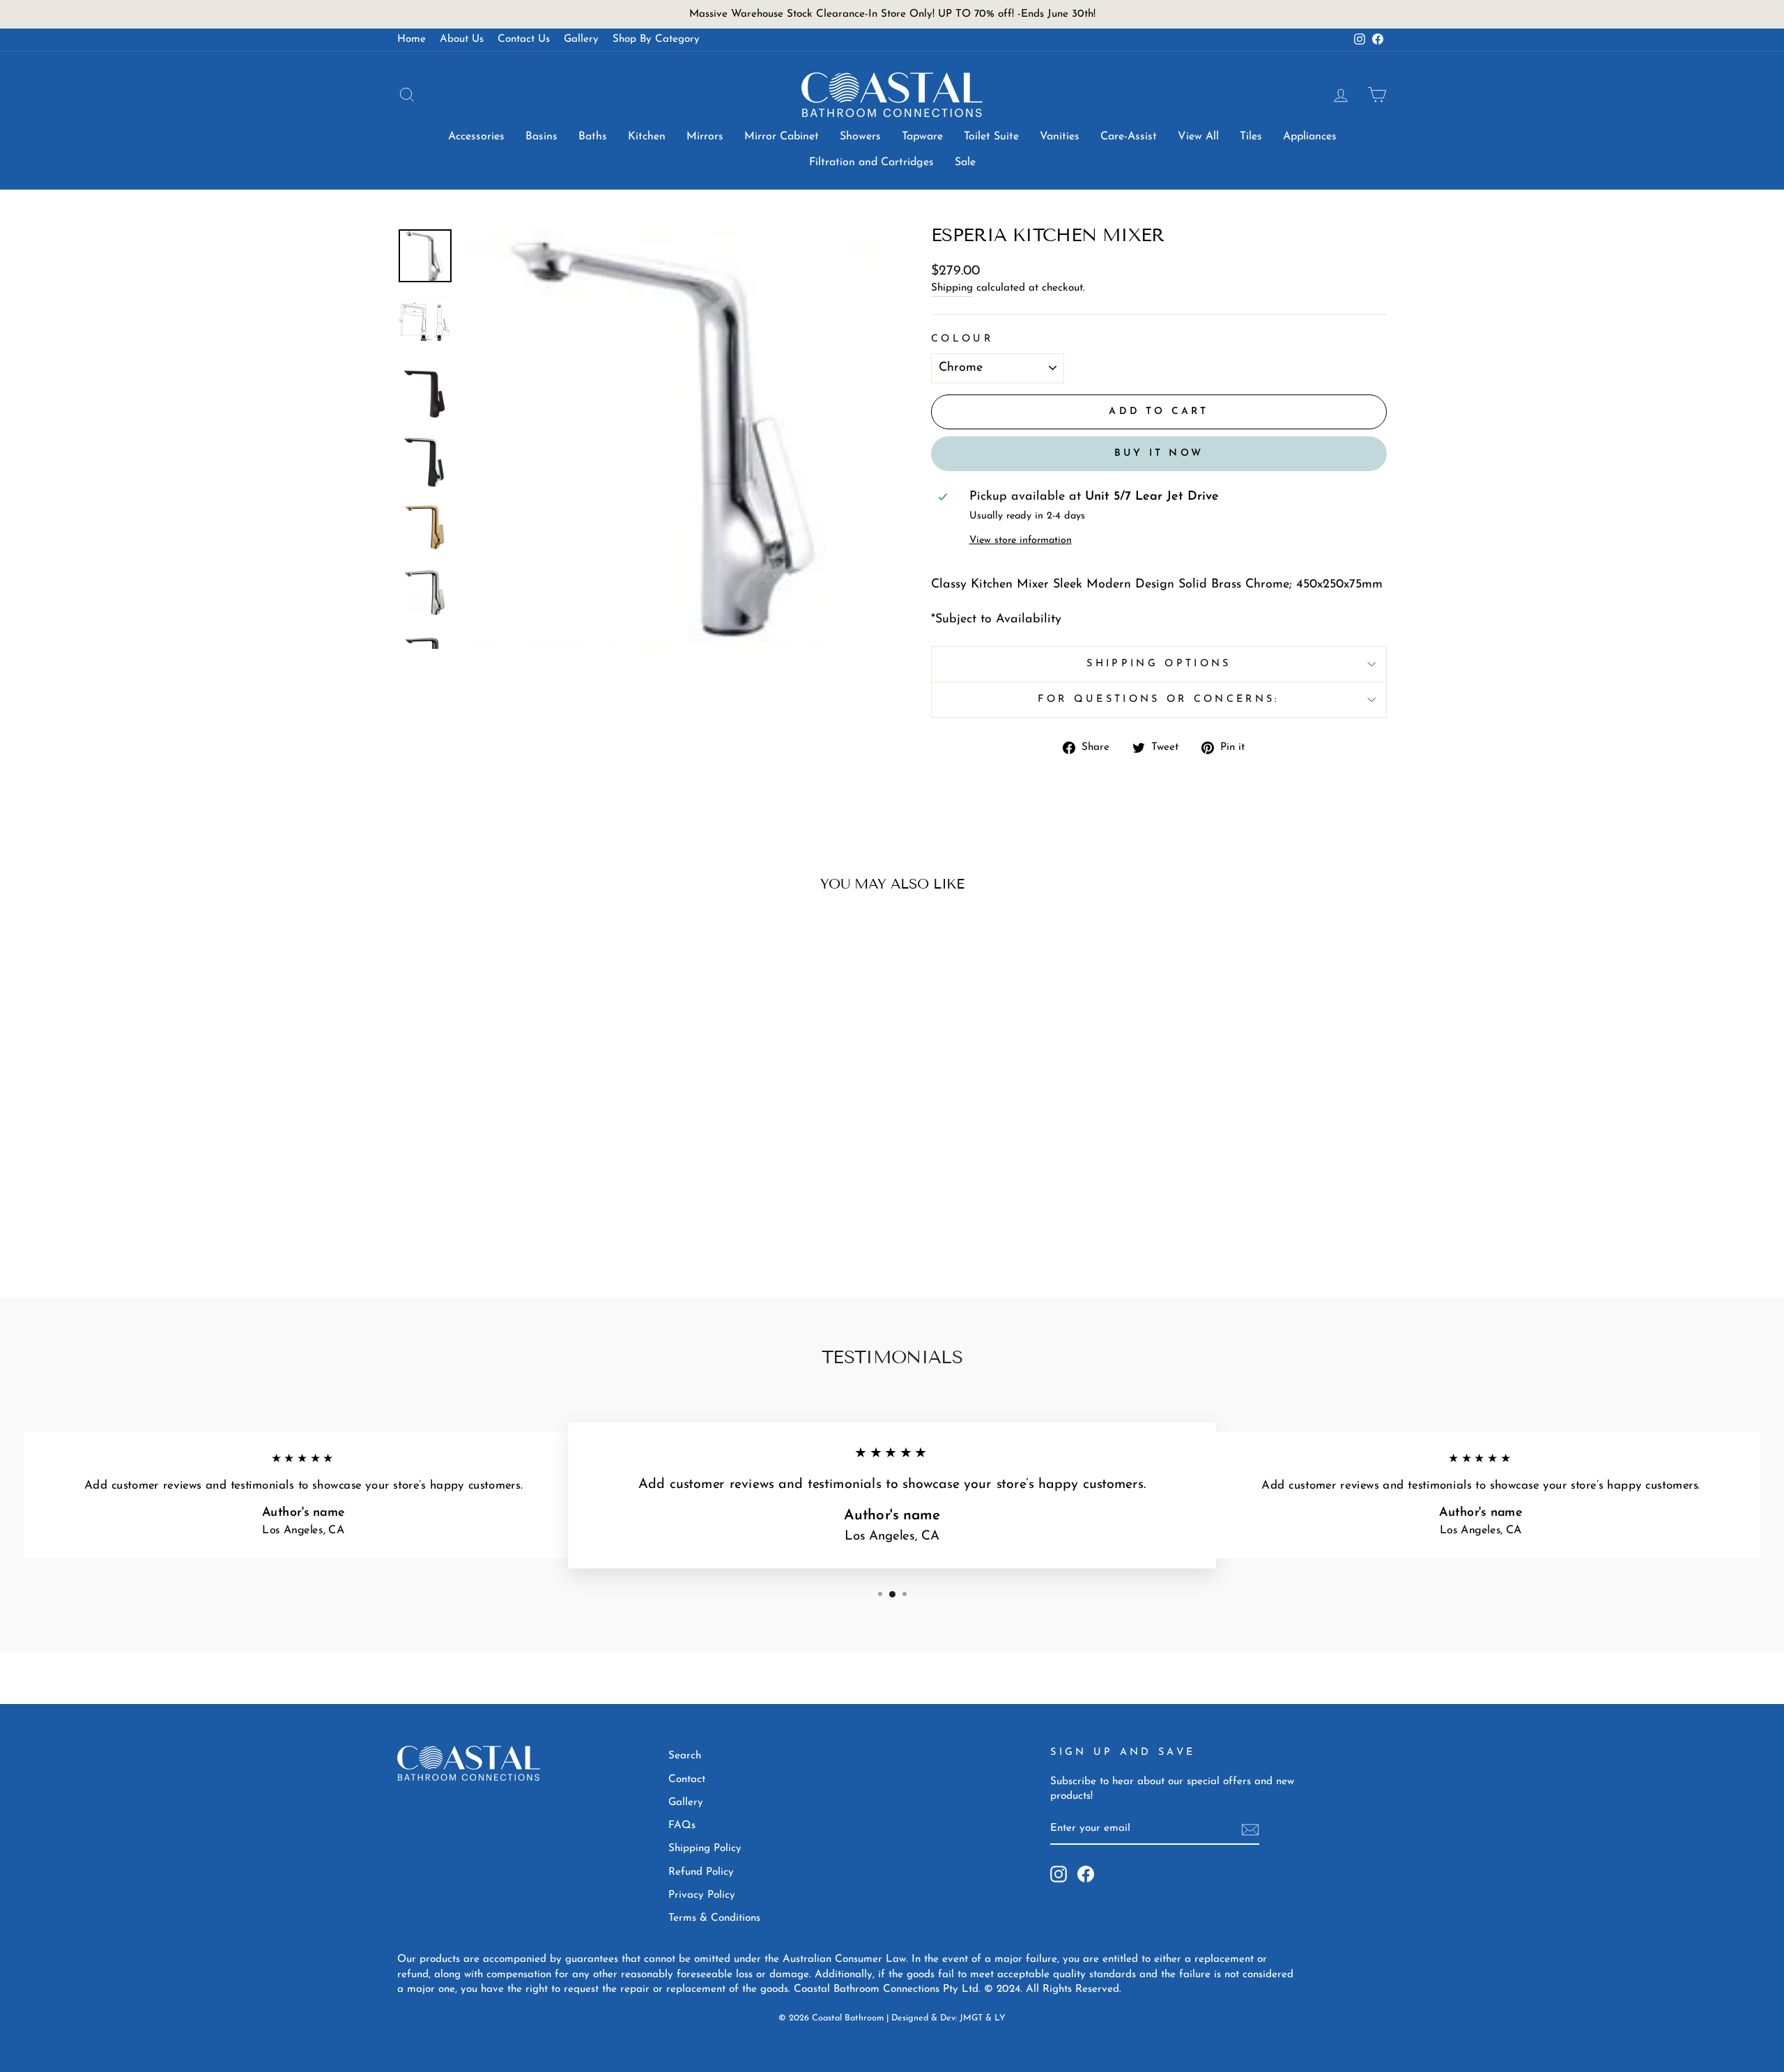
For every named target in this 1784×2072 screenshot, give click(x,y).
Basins (541, 137)
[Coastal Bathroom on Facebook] (1086, 1874)
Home (412, 39)
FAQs (682, 1826)
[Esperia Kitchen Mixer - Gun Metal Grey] (562, 1215)
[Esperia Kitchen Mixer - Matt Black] (487, 1215)
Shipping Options (1159, 664)
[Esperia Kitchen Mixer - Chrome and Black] (506, 1215)
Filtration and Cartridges (871, 162)
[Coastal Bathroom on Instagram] (1059, 1874)
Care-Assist (1129, 137)
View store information (1021, 540)
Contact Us (524, 39)
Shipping (952, 288)
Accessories (476, 137)
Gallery (581, 39)
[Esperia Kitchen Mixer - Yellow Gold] (524, 1215)
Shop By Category (656, 39)
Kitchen (647, 137)
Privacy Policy (702, 1895)
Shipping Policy (705, 1849)
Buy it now (1159, 453)
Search (685, 1756)
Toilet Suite (991, 137)
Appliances (1310, 137)
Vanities (1060, 137)
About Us (462, 39)
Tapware (922, 137)
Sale (965, 162)
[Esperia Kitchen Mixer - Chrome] (468, 1215)
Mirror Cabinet (782, 137)
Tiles (1251, 137)
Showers (860, 137)
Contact (687, 1780)
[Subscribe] (1250, 1830)
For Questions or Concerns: (1159, 699)
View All (1198, 137)
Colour (962, 339)
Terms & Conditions (714, 1918)
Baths (593, 137)
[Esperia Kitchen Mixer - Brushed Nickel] (543, 1215)
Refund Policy (701, 1872)
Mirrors (705, 137)
